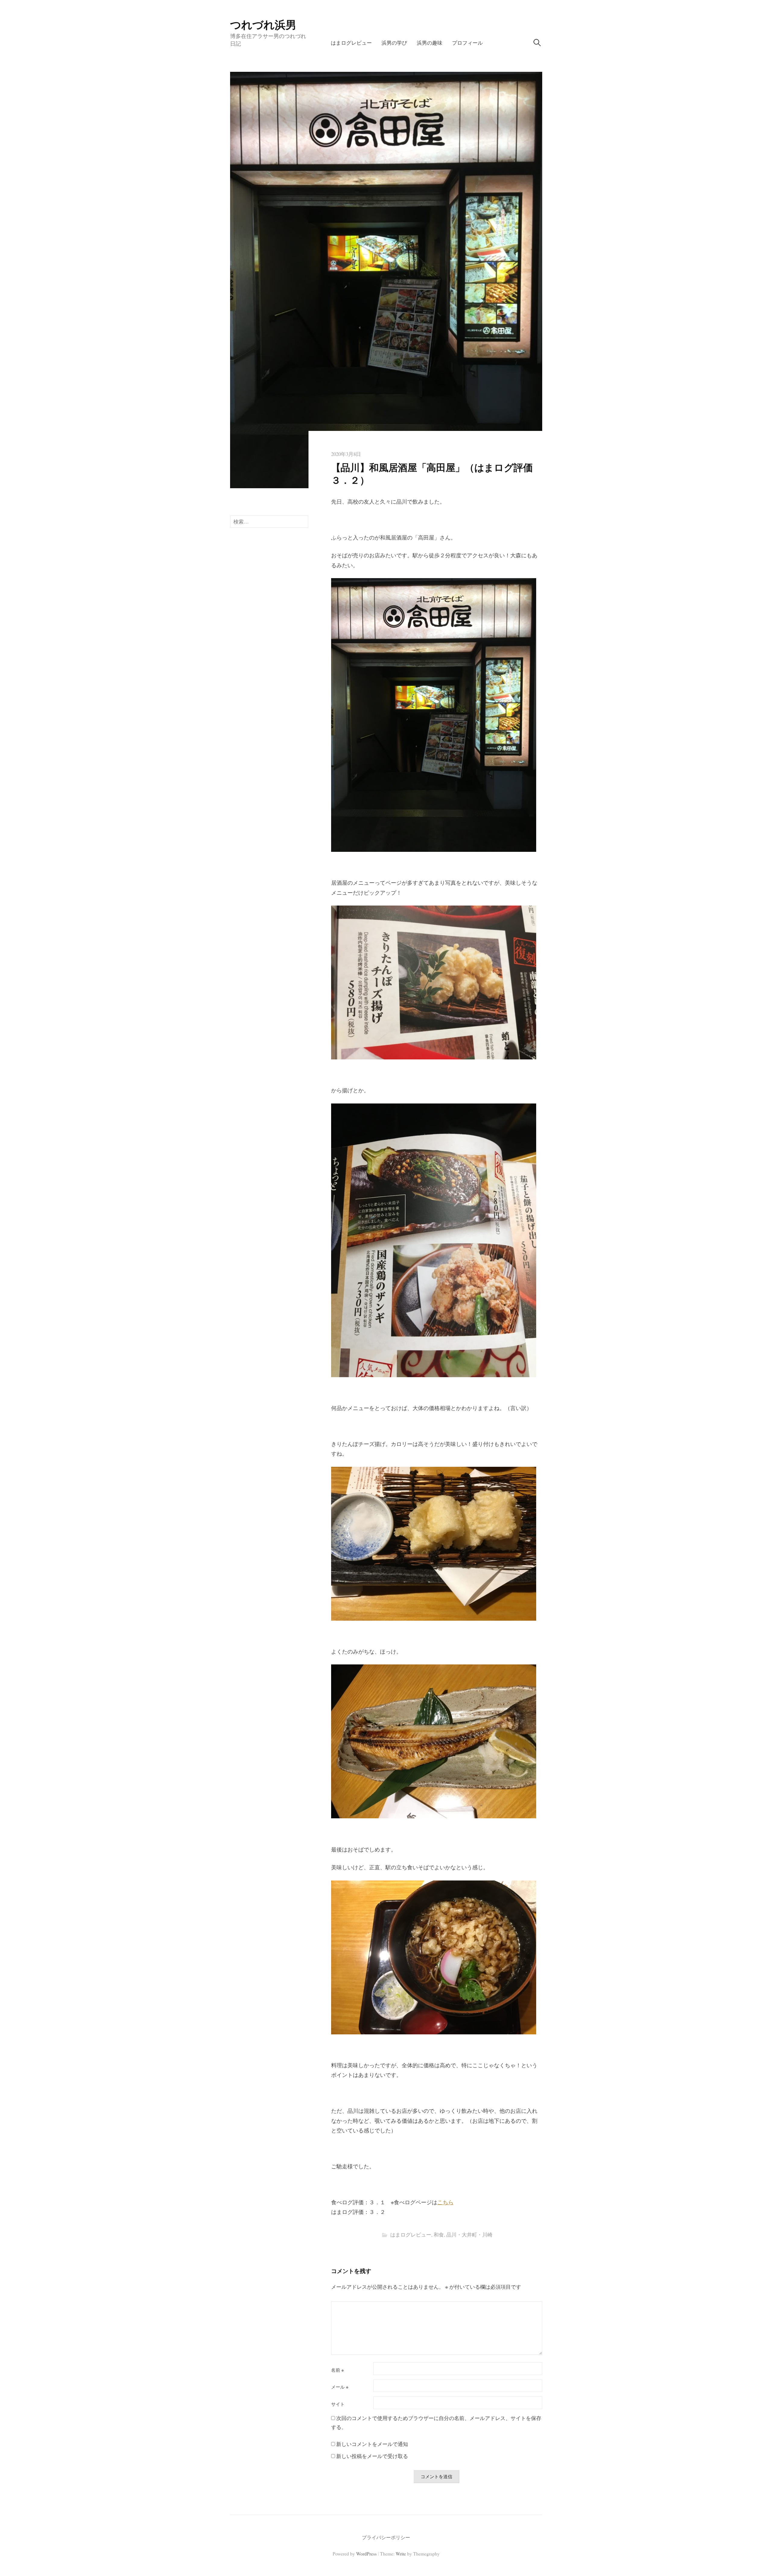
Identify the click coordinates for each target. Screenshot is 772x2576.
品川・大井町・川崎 (469, 2235)
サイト (338, 2404)
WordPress (366, 2554)
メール (340, 2387)
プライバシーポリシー (386, 2537)
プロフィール (467, 43)
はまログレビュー (351, 43)
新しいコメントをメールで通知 (372, 2444)
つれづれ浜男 (263, 24)
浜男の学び (394, 43)
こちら (445, 2202)
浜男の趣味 (430, 43)
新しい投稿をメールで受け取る (372, 2456)
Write (401, 2554)
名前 (337, 2370)
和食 (439, 2235)
